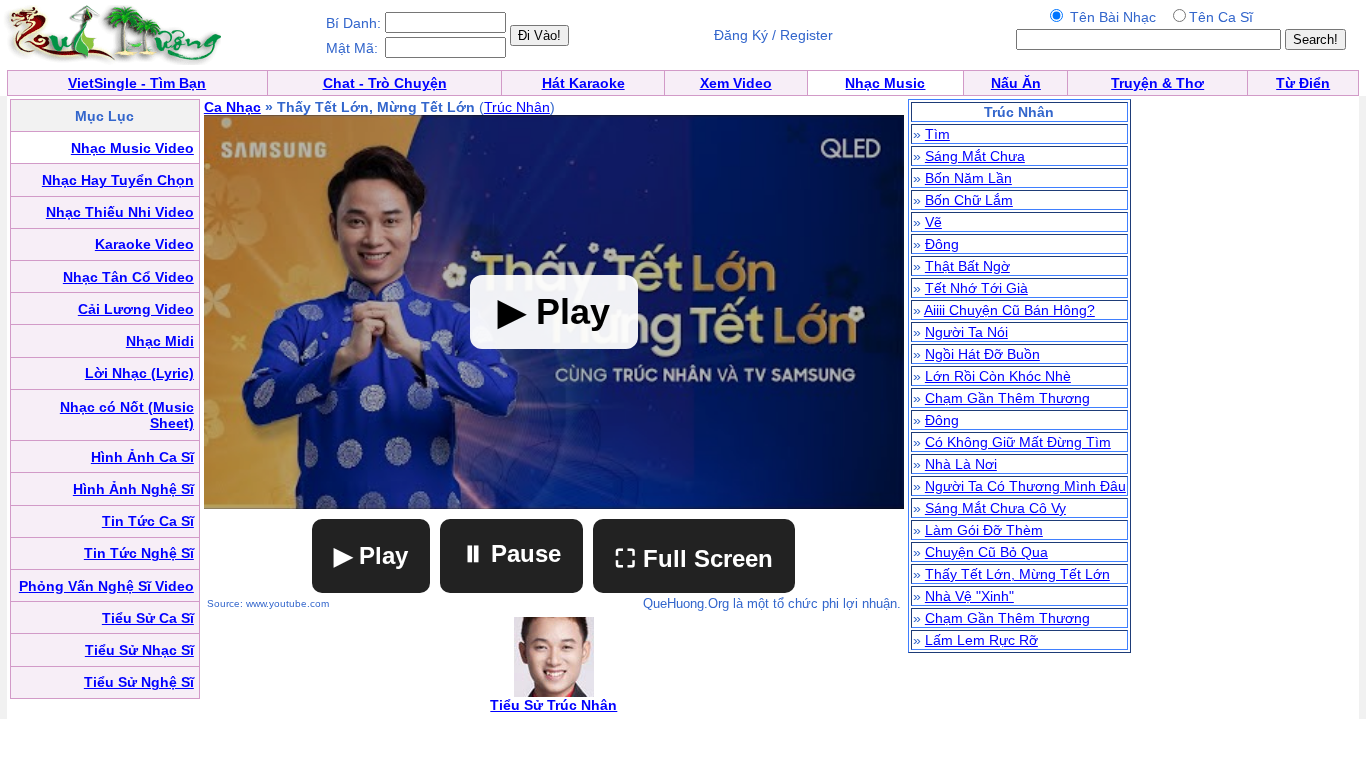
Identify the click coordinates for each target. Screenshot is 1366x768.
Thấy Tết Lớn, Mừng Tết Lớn (1017, 574)
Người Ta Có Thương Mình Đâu (1025, 486)
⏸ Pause (511, 553)
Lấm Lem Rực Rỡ (981, 640)
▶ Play (371, 555)
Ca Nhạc (232, 107)
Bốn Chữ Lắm (969, 200)
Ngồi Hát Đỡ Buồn (982, 354)
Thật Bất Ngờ (967, 266)
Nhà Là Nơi (961, 464)
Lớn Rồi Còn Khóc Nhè (998, 376)
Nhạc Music (885, 83)
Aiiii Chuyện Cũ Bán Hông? (1009, 310)
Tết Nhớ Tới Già (976, 288)
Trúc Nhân (517, 107)
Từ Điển (1303, 83)
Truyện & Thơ (1157, 83)
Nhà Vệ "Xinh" (969, 596)
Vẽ (933, 222)
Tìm (937, 134)
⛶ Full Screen (694, 558)
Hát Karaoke (583, 83)
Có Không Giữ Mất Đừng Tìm (1018, 442)
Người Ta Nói (966, 332)
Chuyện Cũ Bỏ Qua (986, 552)
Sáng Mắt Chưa (975, 156)
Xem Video (736, 83)
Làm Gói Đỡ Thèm (984, 530)
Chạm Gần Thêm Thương (1007, 398)
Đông (942, 244)
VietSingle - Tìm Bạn (137, 83)
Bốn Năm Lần (968, 178)
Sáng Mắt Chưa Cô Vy (995, 508)
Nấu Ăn (1016, 83)
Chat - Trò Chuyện (385, 83)
